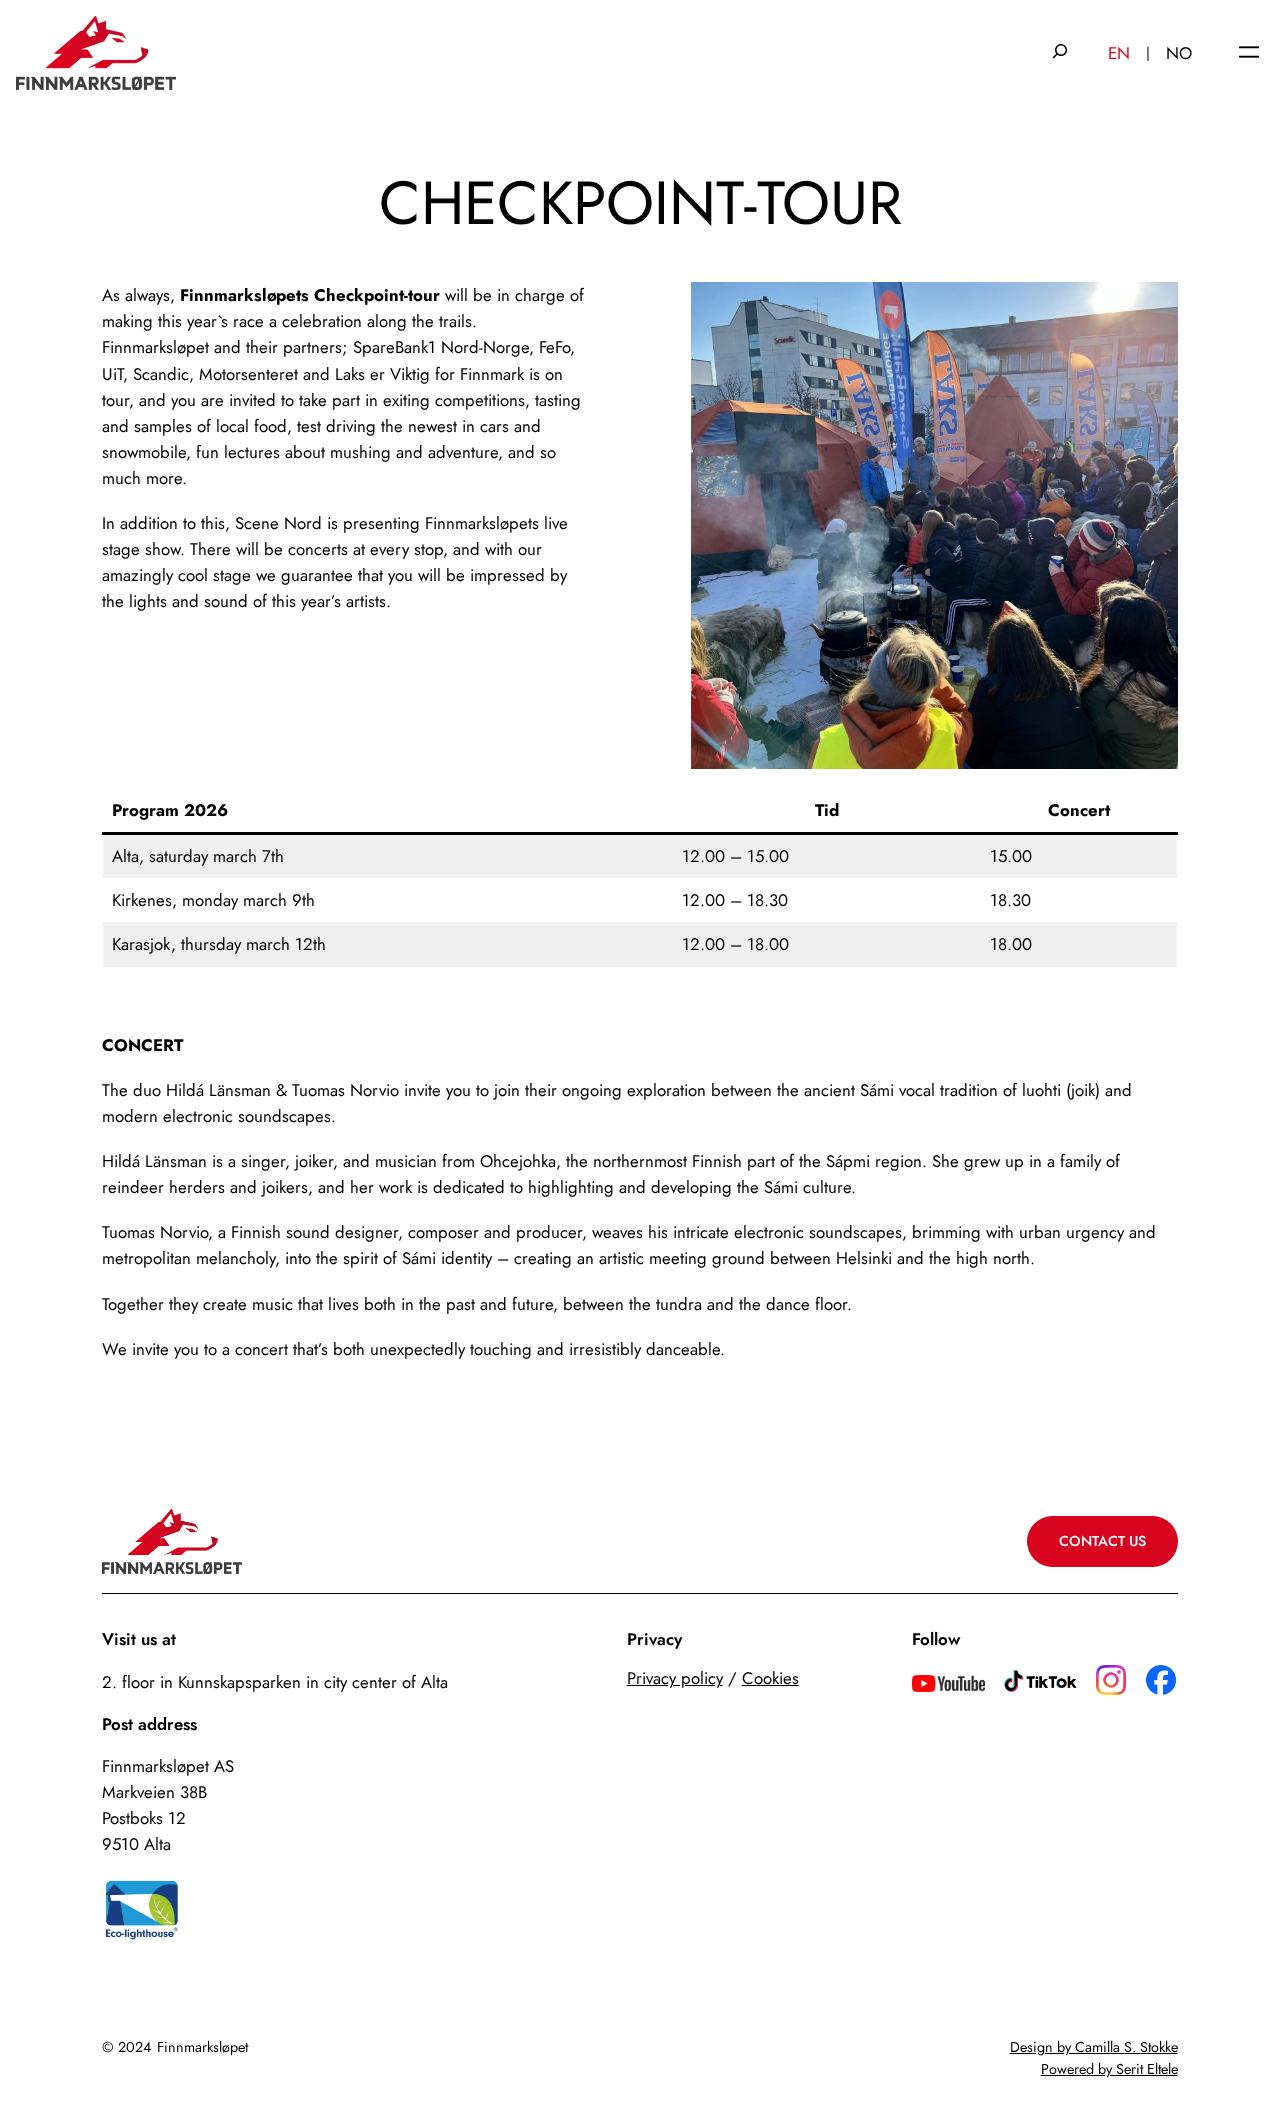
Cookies (770, 1678)
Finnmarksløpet (202, 2047)
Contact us (1102, 1541)
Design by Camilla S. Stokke (1094, 2047)
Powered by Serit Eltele (1109, 2069)
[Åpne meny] (1249, 53)
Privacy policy (675, 1678)
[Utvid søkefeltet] (1060, 53)
